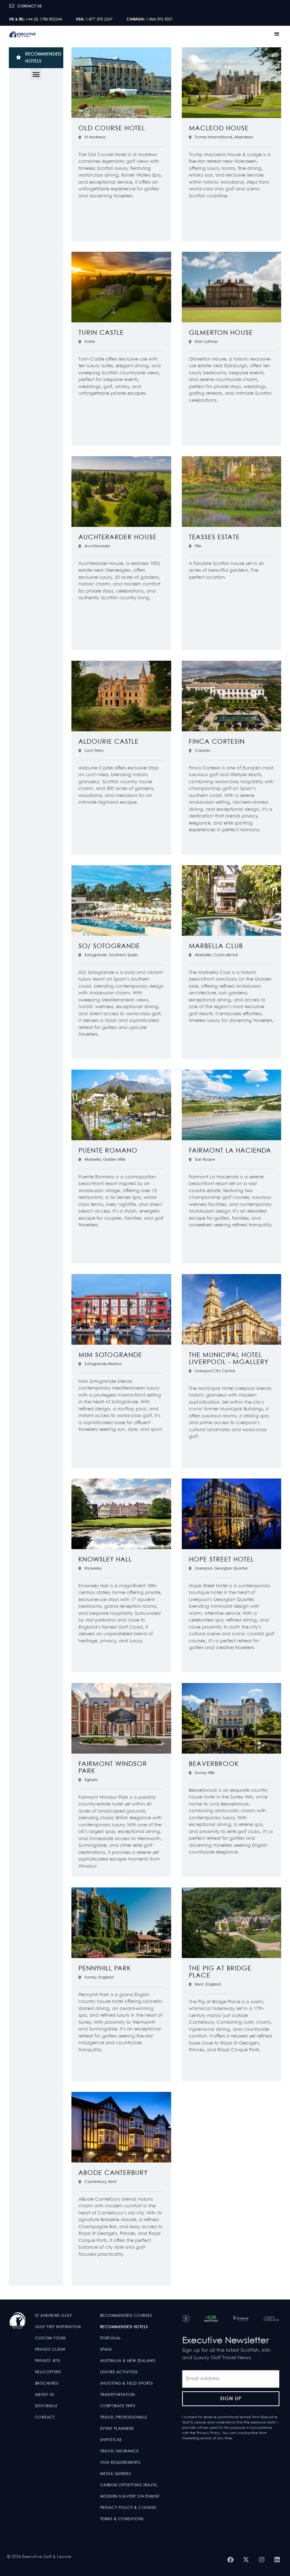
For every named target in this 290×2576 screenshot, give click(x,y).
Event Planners (117, 2429)
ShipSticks (111, 2440)
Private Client (50, 2350)
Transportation (118, 2395)
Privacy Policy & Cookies (128, 2508)
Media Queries (116, 2474)
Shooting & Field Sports (127, 2384)
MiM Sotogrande (110, 1355)
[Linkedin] (277, 2559)
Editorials (46, 2406)
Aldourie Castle (109, 742)
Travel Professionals (124, 2417)
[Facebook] (230, 2559)
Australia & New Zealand (128, 2361)
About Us (45, 2395)
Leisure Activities (119, 2372)
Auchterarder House (118, 538)
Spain (106, 2350)
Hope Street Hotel (221, 1560)
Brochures (47, 2384)
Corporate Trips (118, 2406)
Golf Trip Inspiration (58, 2327)
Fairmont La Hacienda (230, 1151)
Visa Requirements (120, 2463)
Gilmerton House (221, 333)
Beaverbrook (214, 1764)
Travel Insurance (120, 2451)
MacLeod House (219, 129)
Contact (45, 2417)
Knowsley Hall (105, 1560)
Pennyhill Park (105, 1969)
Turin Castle (101, 333)
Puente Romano (108, 1151)
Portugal (111, 2338)
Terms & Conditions (122, 2519)
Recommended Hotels (124, 2327)
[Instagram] (261, 2559)
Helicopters (48, 2372)
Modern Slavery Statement (130, 2497)
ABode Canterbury (113, 2173)
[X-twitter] (246, 2559)
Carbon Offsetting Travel (129, 2485)
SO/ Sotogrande (109, 947)
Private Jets (48, 2361)
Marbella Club (216, 947)
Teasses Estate (214, 538)
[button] (277, 34)
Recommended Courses (126, 2316)
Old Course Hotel (112, 129)
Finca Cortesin (217, 742)
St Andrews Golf (54, 2316)
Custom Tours (51, 2338)
